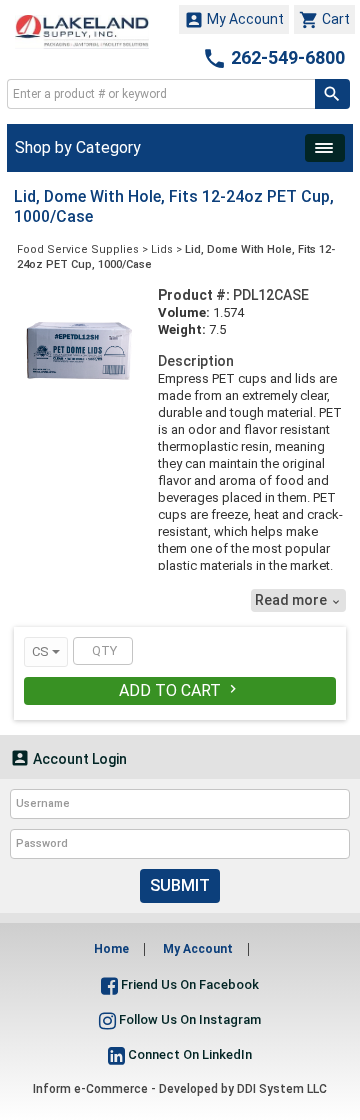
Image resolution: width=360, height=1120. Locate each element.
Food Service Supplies (78, 249)
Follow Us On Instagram (188, 1019)
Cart (324, 20)
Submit (180, 885)
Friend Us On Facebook (188, 984)
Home (111, 949)
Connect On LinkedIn (188, 1054)
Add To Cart (180, 690)
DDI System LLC (282, 1089)
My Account (234, 20)
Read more (298, 600)
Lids (162, 249)
